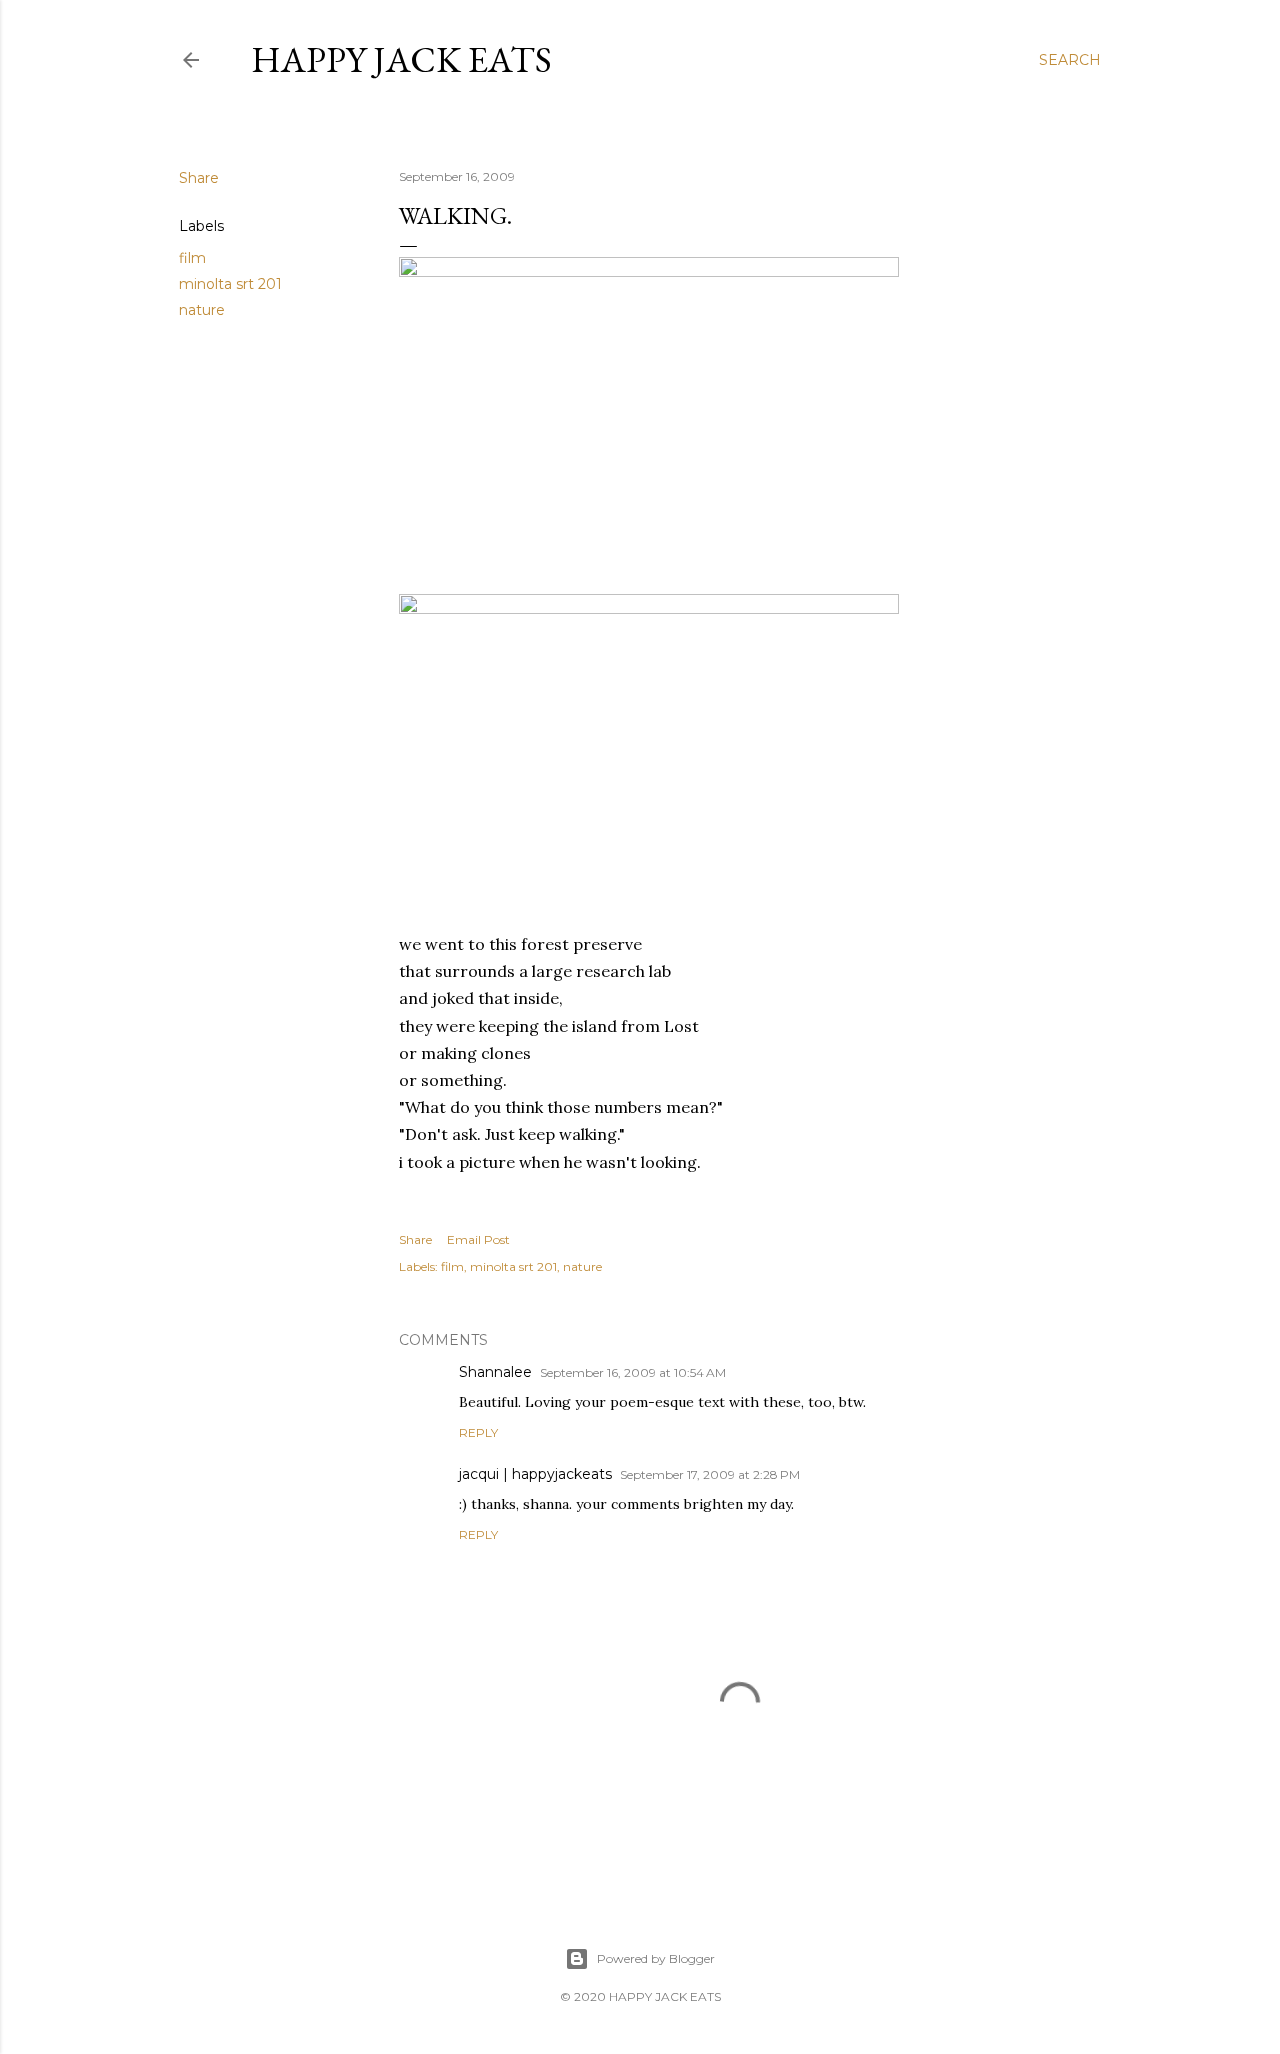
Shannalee (495, 1372)
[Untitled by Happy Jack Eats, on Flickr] (649, 271)
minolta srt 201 (230, 284)
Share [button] (199, 178)
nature (202, 310)
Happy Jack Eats (401, 59)
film (192, 258)
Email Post (478, 1239)
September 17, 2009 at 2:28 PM (710, 1474)
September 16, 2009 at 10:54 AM (633, 1372)
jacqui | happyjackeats (535, 1474)
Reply (478, 1432)
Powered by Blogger (656, 1958)
